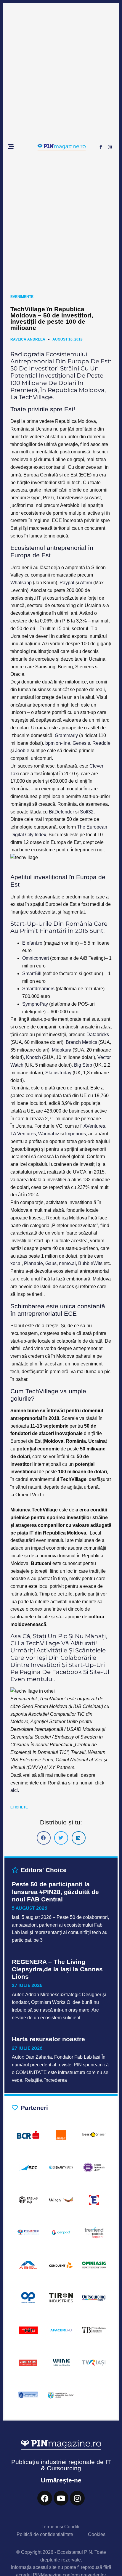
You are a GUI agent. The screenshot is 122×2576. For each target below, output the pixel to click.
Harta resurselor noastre (48, 2039)
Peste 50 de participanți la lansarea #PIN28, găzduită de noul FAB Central (55, 1892)
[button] (44, 1838)
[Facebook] (45, 2498)
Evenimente (22, 297)
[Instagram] (110, 147)
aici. (15, 1790)
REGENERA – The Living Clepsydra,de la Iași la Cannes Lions (57, 1969)
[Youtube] (61, 2498)
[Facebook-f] (101, 147)
